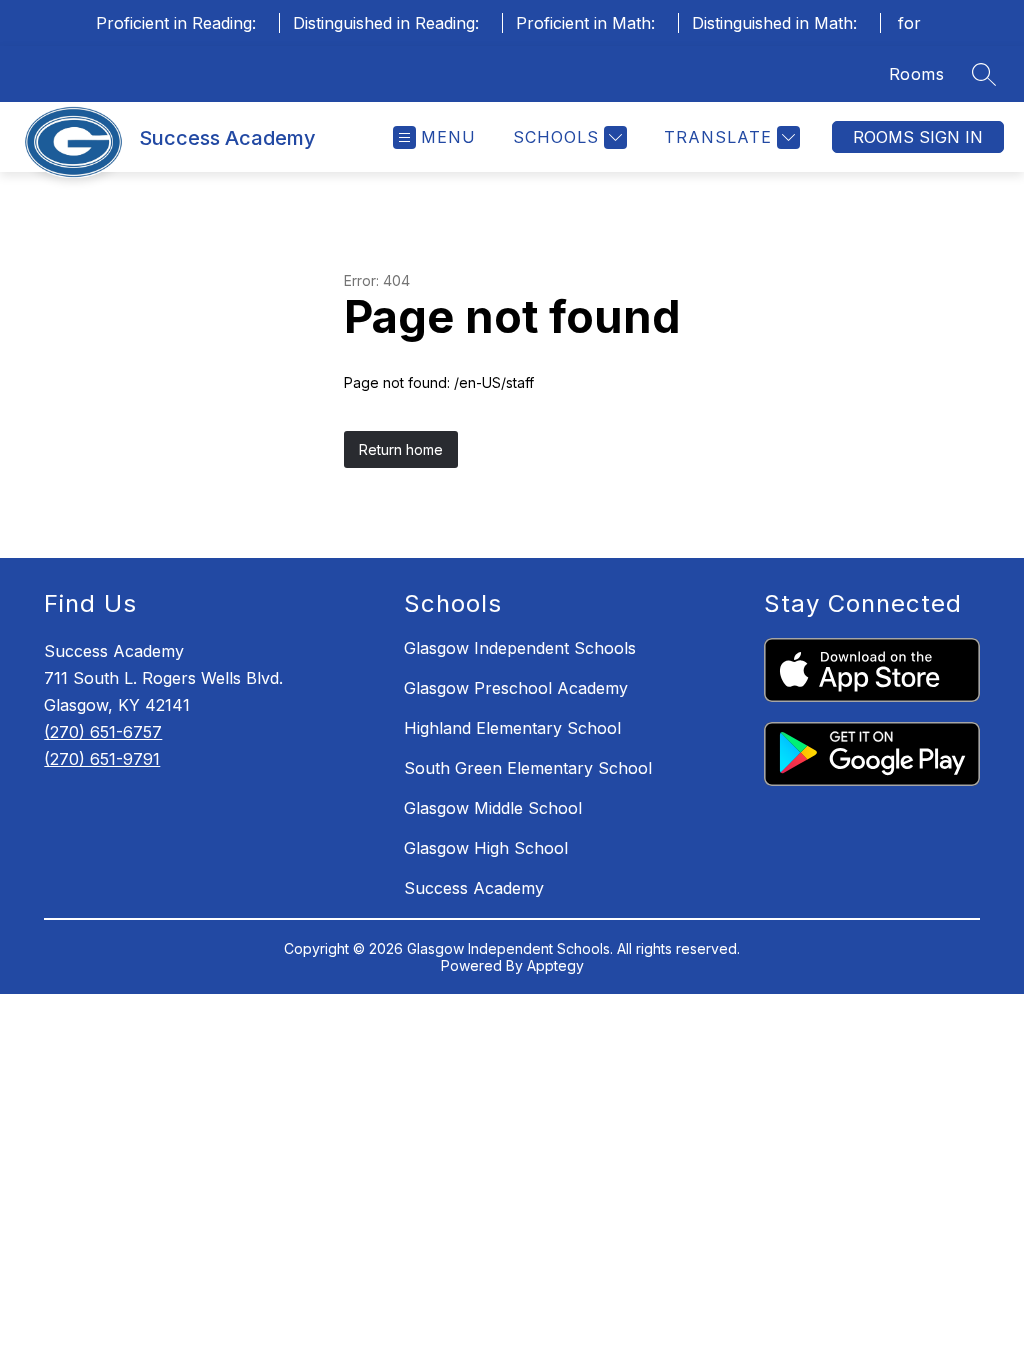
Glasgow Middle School (493, 808)
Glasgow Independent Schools (520, 648)
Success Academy (474, 888)
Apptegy (555, 965)
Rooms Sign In (918, 137)
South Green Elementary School (528, 768)
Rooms (917, 74)
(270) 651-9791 (102, 759)
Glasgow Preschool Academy (516, 688)
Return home (401, 449)
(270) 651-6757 (103, 732)
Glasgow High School (486, 848)
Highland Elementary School (512, 728)
